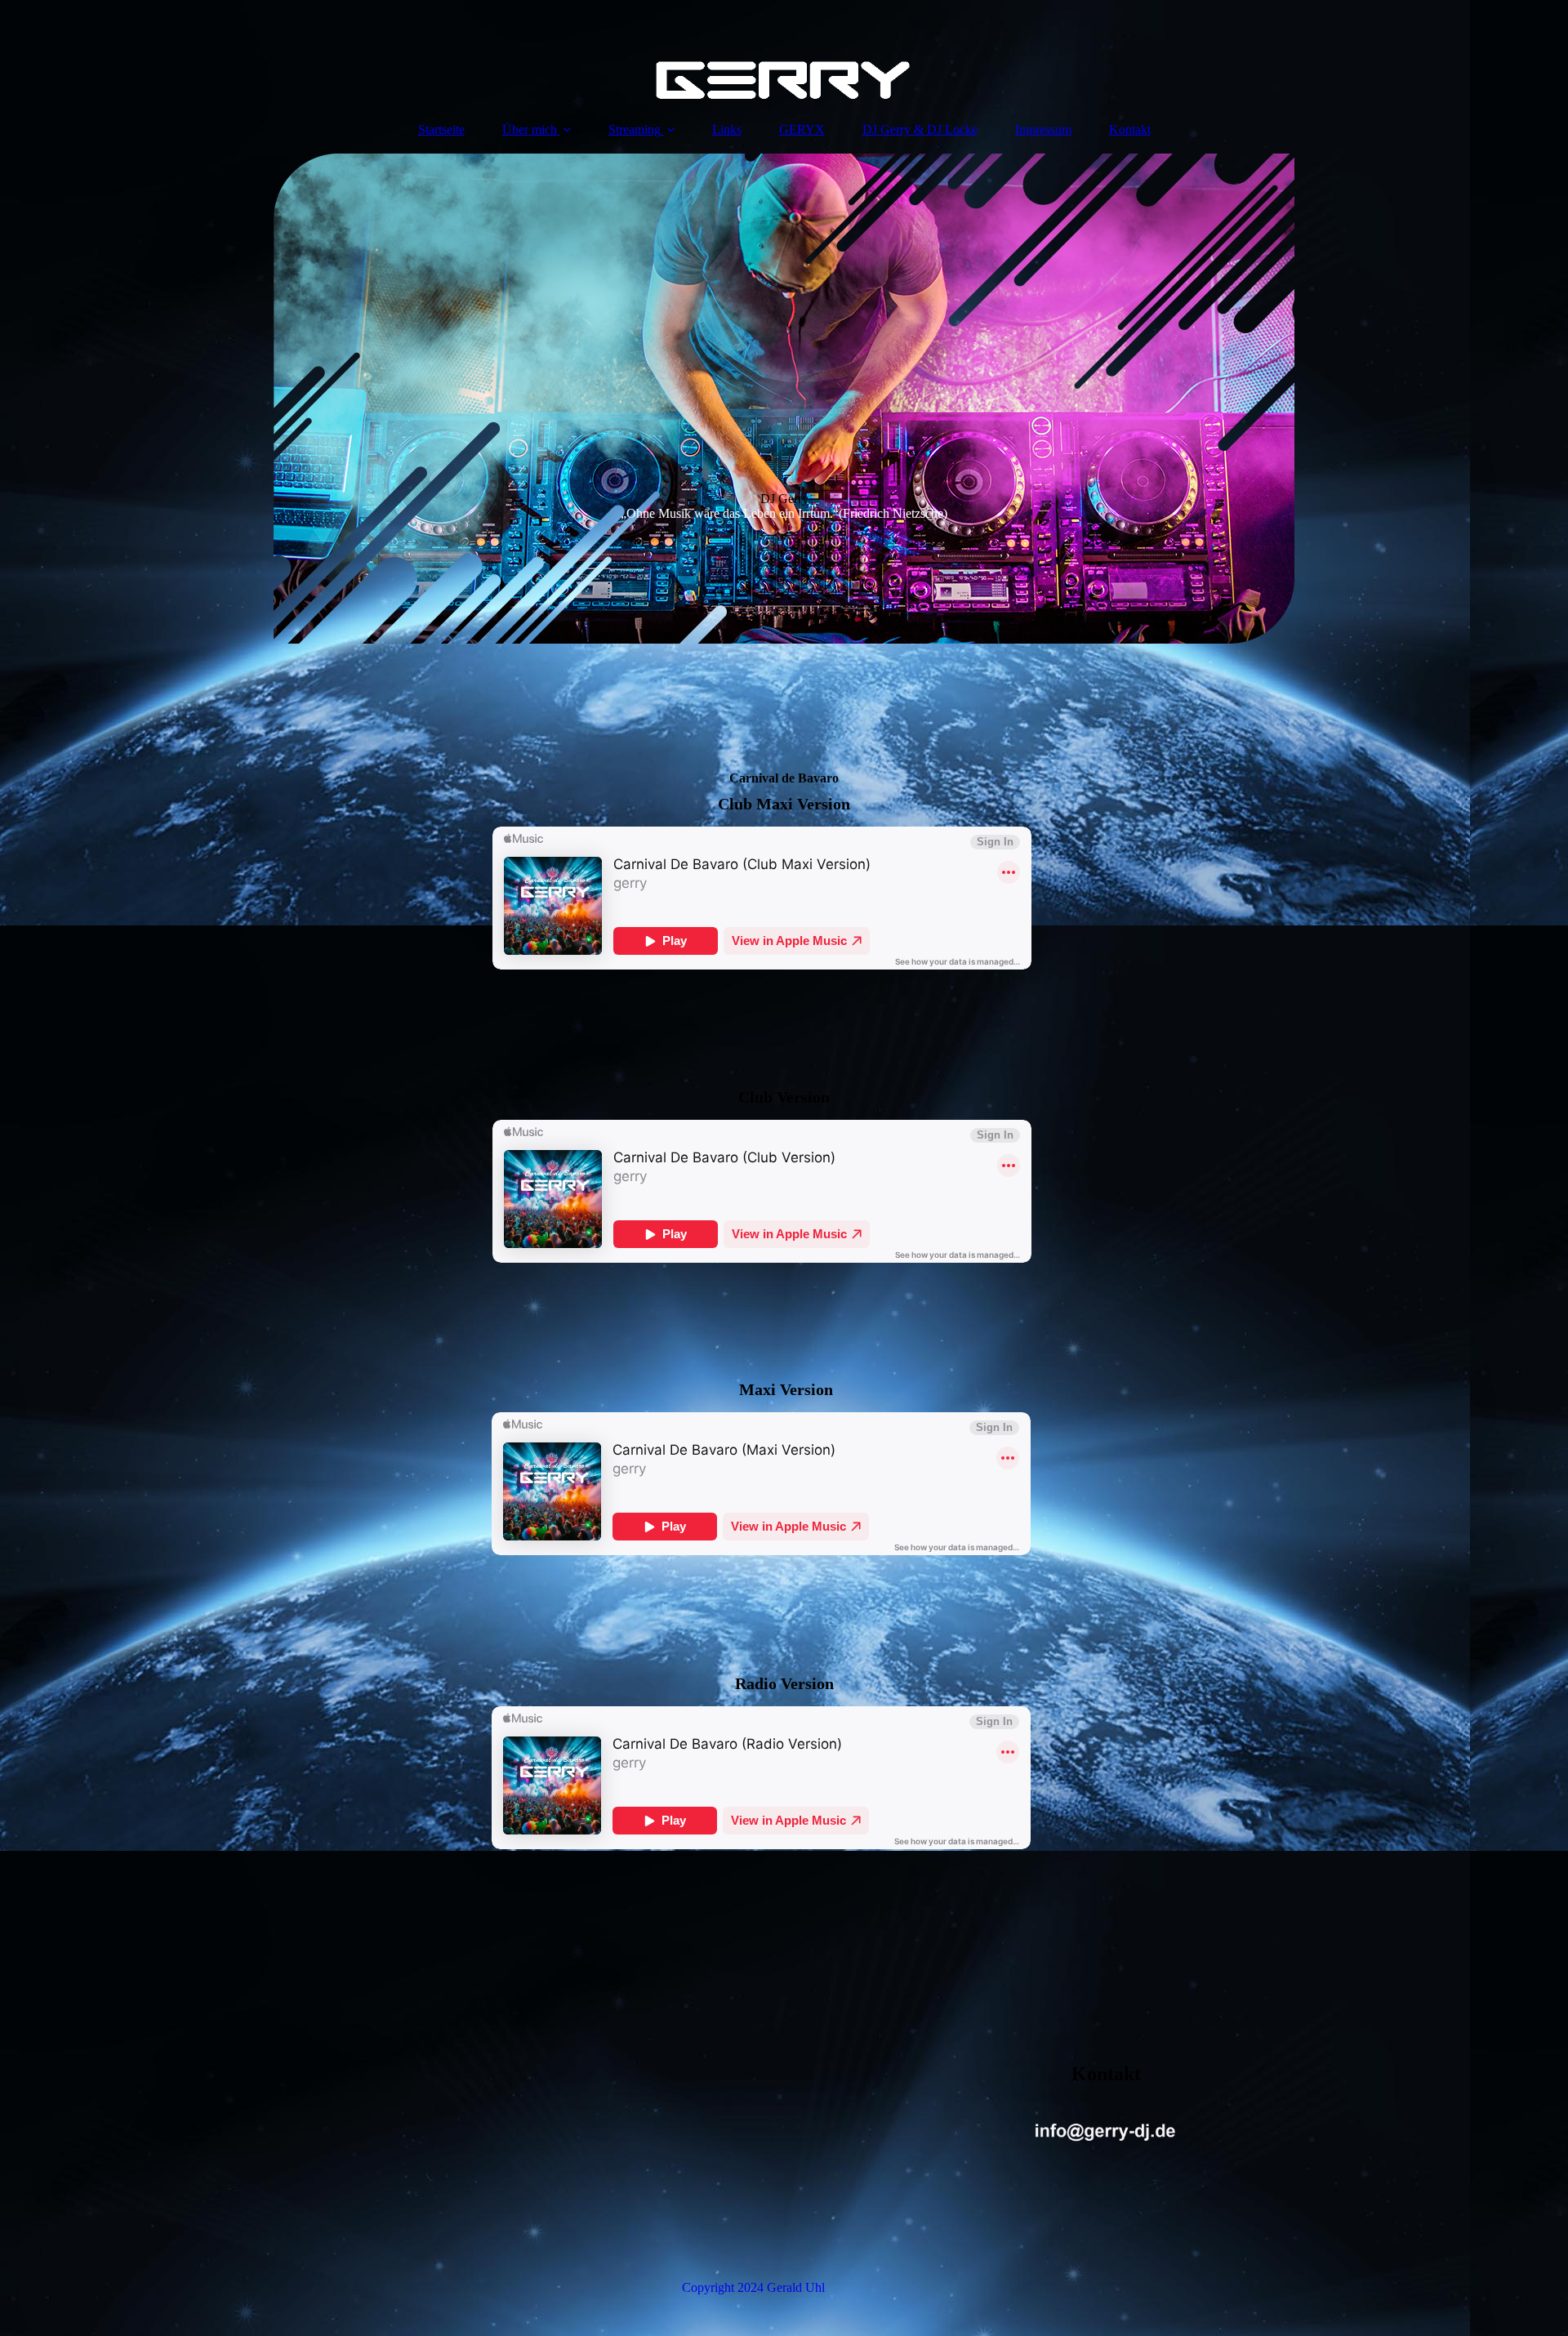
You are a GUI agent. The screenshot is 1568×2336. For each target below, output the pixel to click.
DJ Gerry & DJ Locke (920, 129)
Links (727, 129)
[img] (784, 53)
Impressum (1043, 129)
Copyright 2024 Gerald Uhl (753, 2287)
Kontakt (1130, 129)
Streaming (635, 129)
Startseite (441, 129)
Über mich (530, 129)
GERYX (802, 129)
